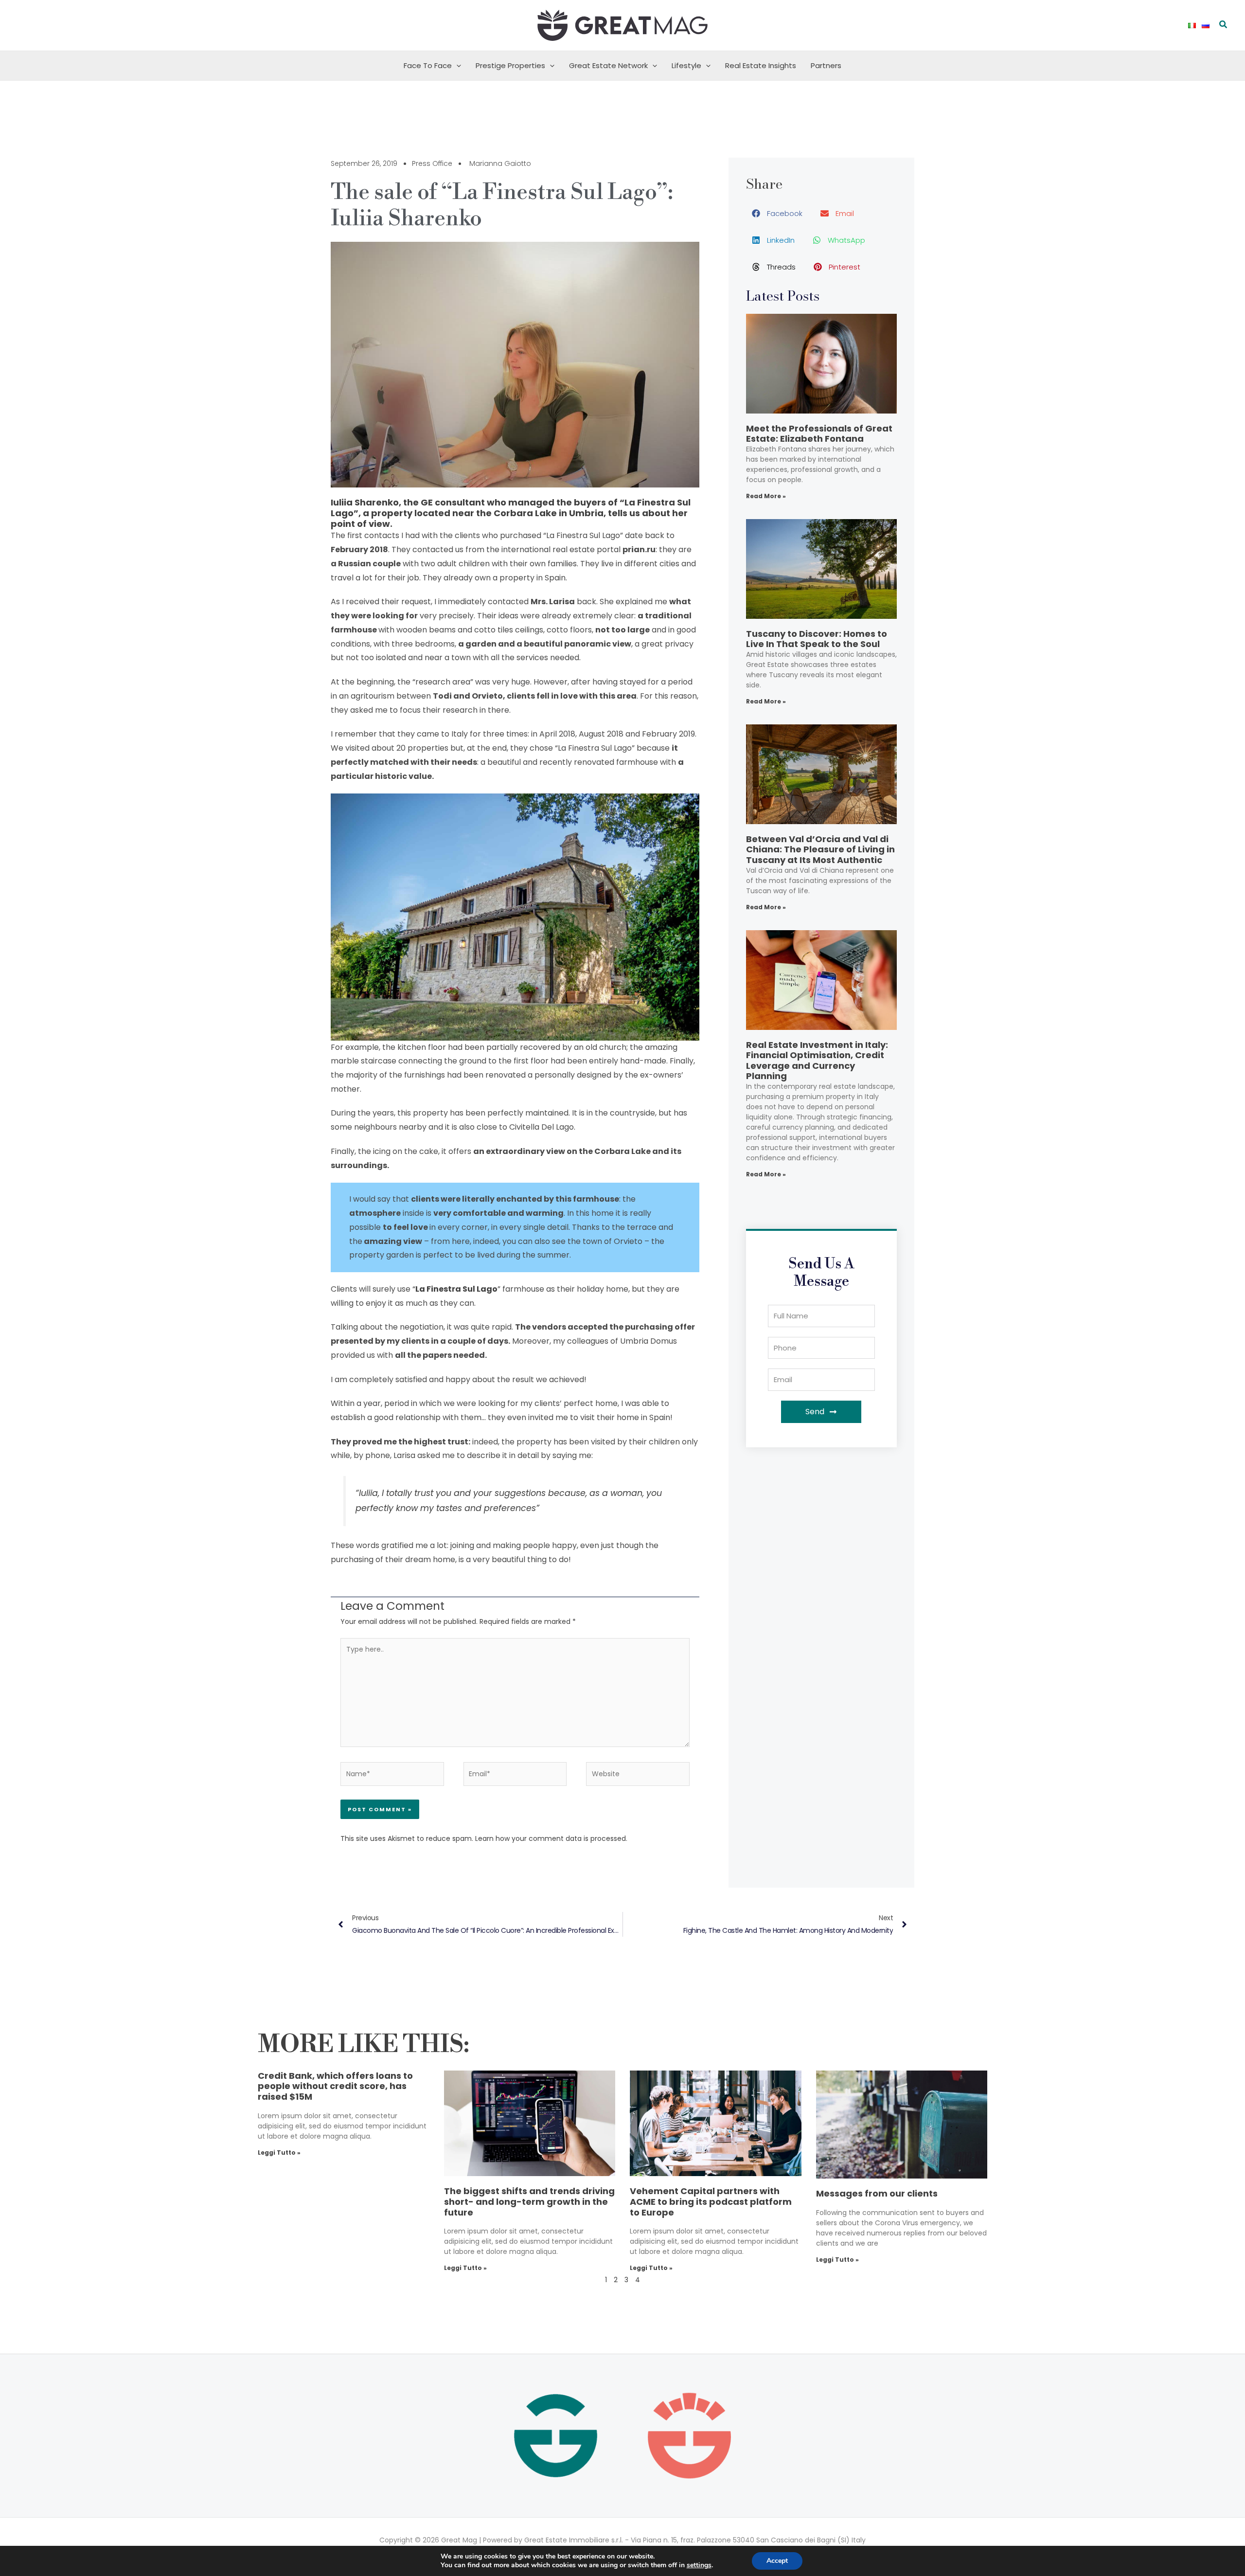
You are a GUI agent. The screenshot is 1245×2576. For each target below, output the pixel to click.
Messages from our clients (877, 2193)
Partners (826, 65)
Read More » (766, 496)
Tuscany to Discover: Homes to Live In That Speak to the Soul (817, 639)
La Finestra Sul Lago (456, 1289)
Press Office (432, 163)
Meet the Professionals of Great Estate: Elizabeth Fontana (819, 434)
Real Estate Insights (761, 65)
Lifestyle (686, 65)
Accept (777, 2561)
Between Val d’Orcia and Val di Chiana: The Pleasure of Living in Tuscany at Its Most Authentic (820, 849)
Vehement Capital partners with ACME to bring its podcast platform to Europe (711, 2201)
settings (699, 2565)
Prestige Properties (510, 65)
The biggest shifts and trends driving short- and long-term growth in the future (529, 2201)
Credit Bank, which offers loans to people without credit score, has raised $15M (335, 2086)
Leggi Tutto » (279, 2153)
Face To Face (428, 65)
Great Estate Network (608, 65)
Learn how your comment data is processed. (551, 1838)
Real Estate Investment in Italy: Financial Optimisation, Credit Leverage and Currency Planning (817, 1061)
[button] (1224, 25)
